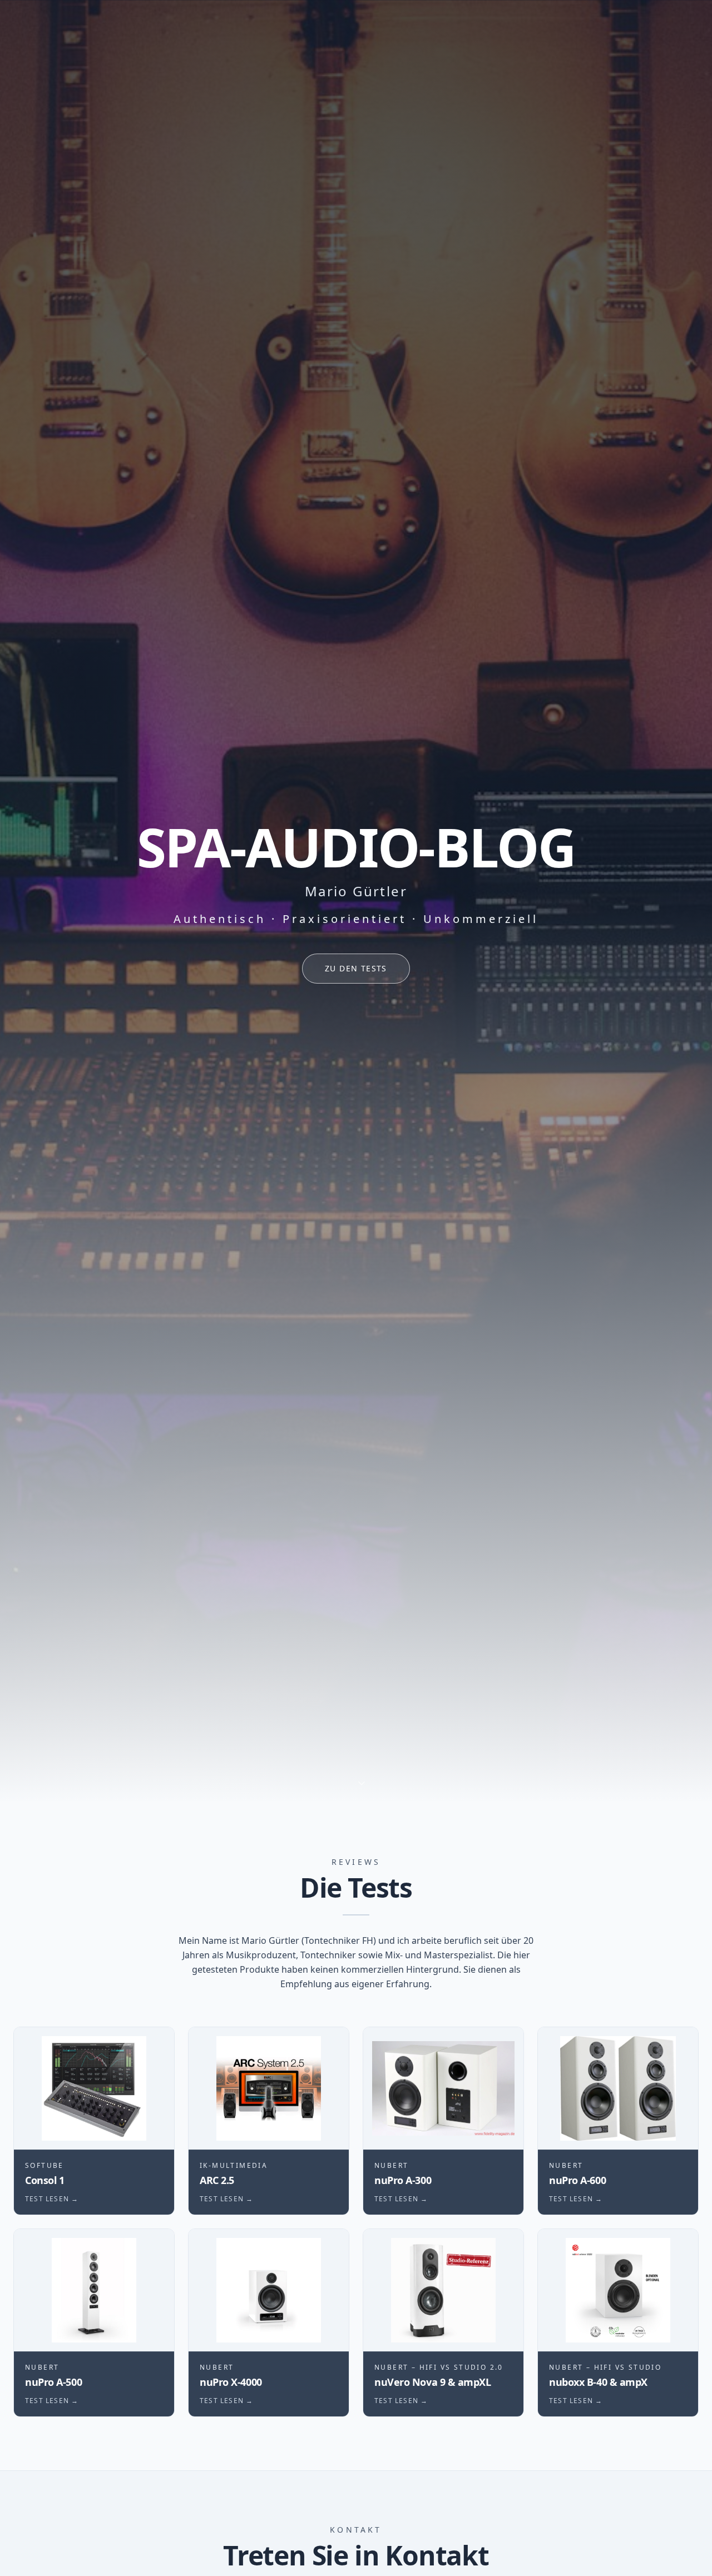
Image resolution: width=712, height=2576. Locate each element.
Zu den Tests (356, 968)
